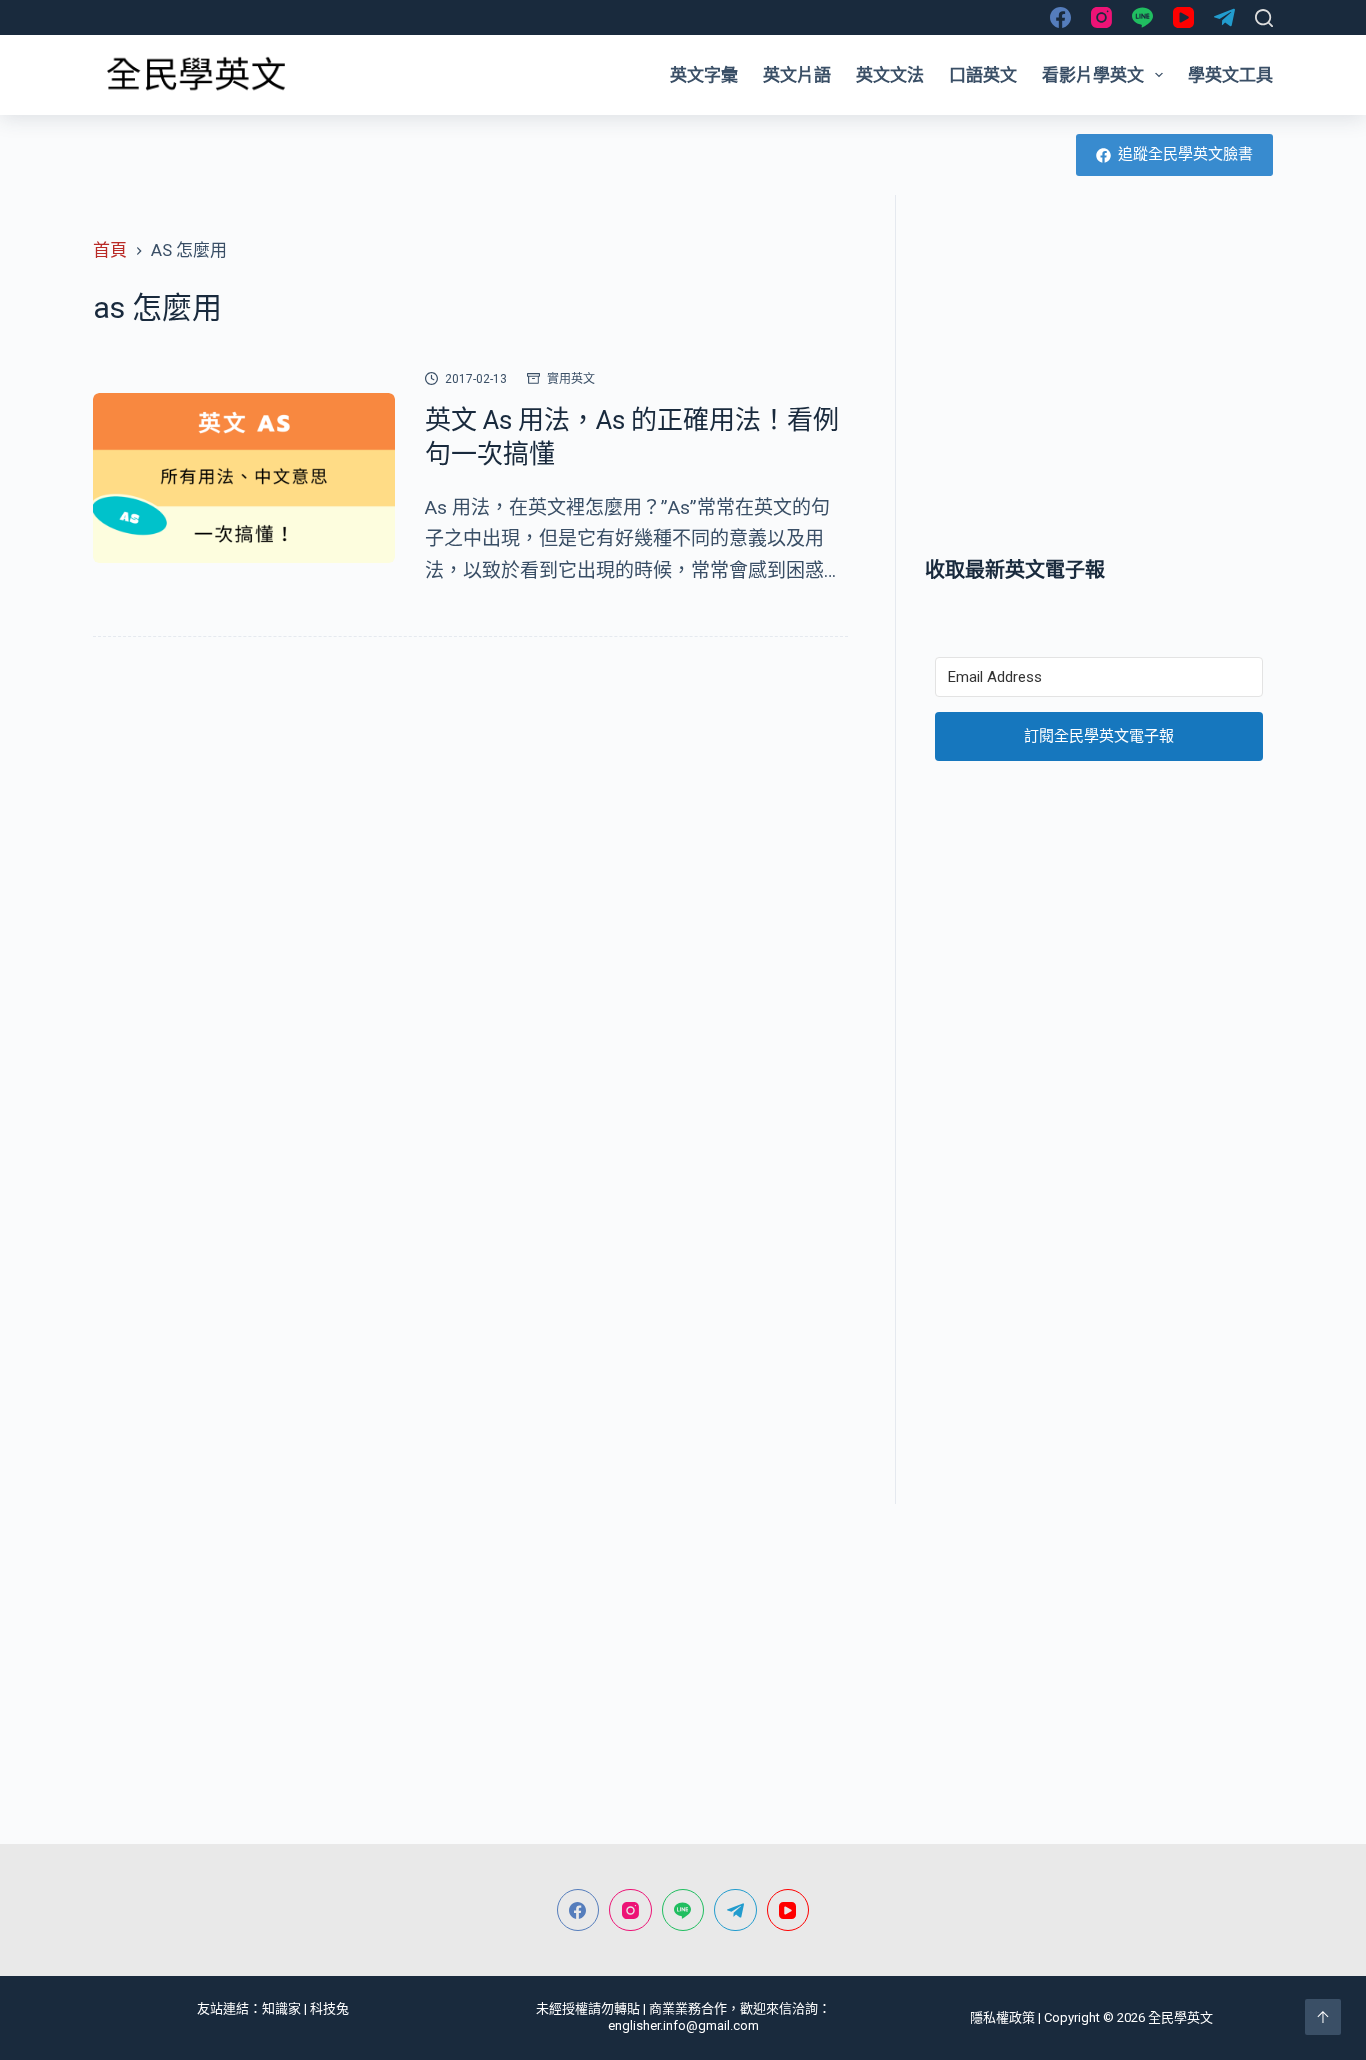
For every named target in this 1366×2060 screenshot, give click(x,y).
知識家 (281, 2008)
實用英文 (571, 379)
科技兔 (329, 2008)
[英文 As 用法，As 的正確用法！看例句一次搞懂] (244, 478)
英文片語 (797, 75)
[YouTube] (1183, 17)
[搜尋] (1264, 18)
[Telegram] (1224, 17)
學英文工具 (1230, 75)
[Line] (1142, 17)
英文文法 (890, 75)
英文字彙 (704, 75)
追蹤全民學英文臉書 (1185, 154)
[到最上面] (1323, 2017)
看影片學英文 (1093, 75)
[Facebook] (1060, 17)
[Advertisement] (1099, 375)
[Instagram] (1101, 17)
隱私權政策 (1002, 2017)
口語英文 (983, 75)
